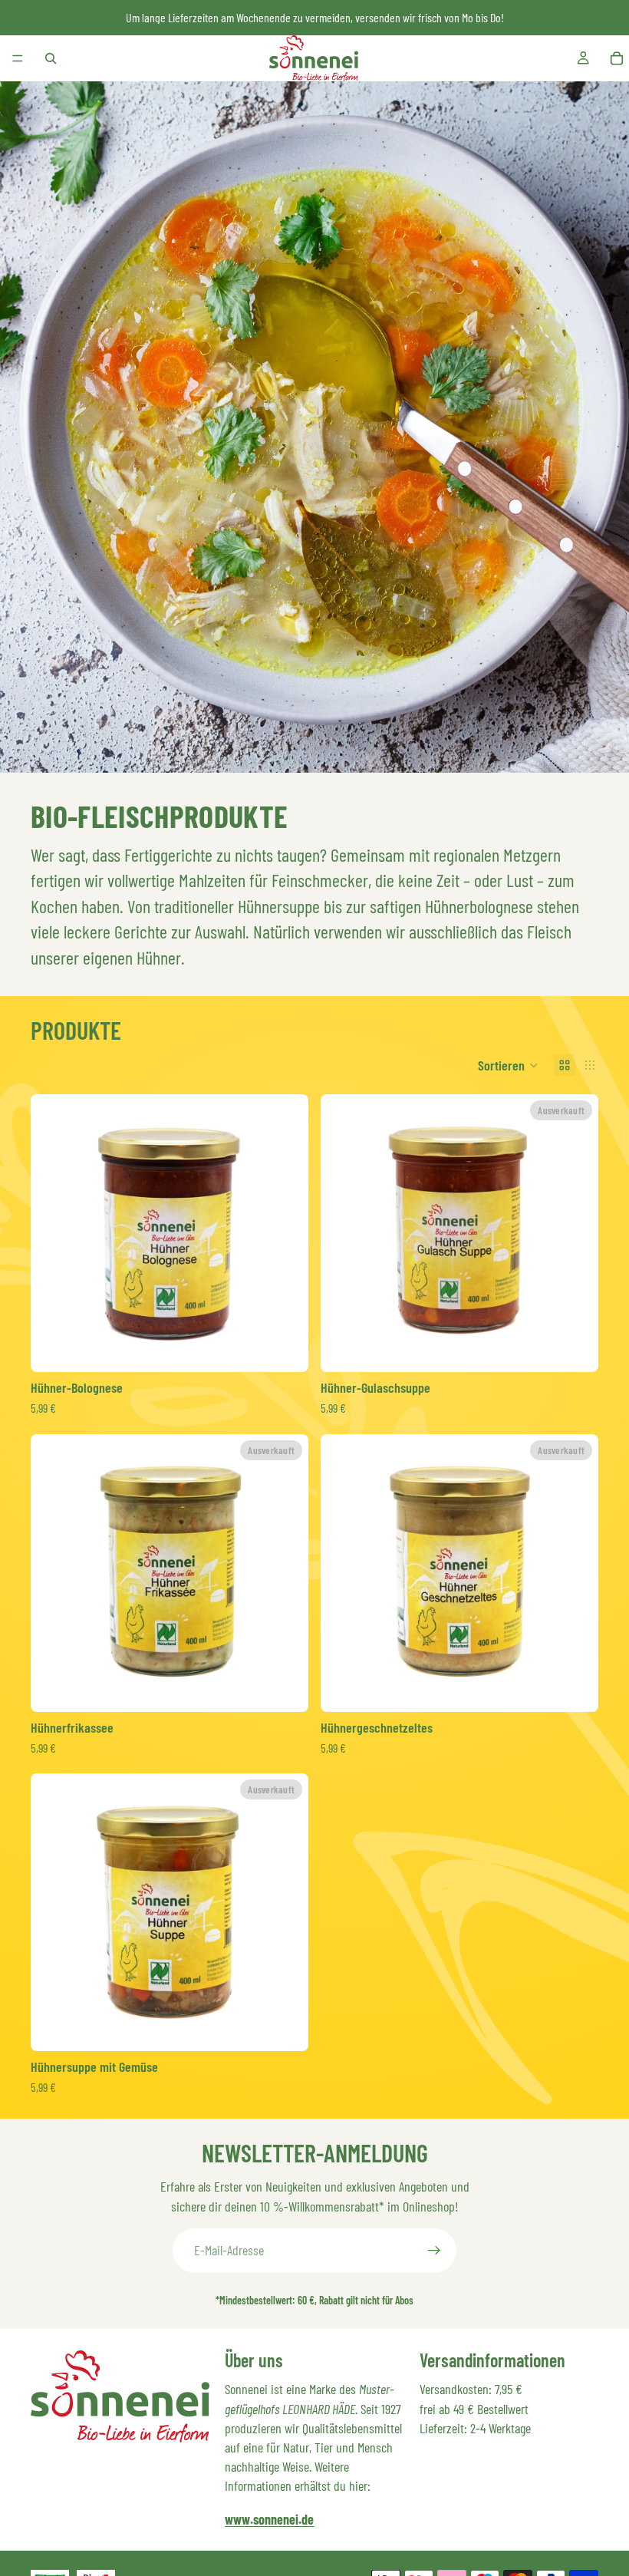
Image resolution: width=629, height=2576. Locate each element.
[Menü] (18, 58)
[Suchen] (51, 58)
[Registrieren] (434, 2251)
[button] (508, 1065)
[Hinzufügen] (285, 1348)
